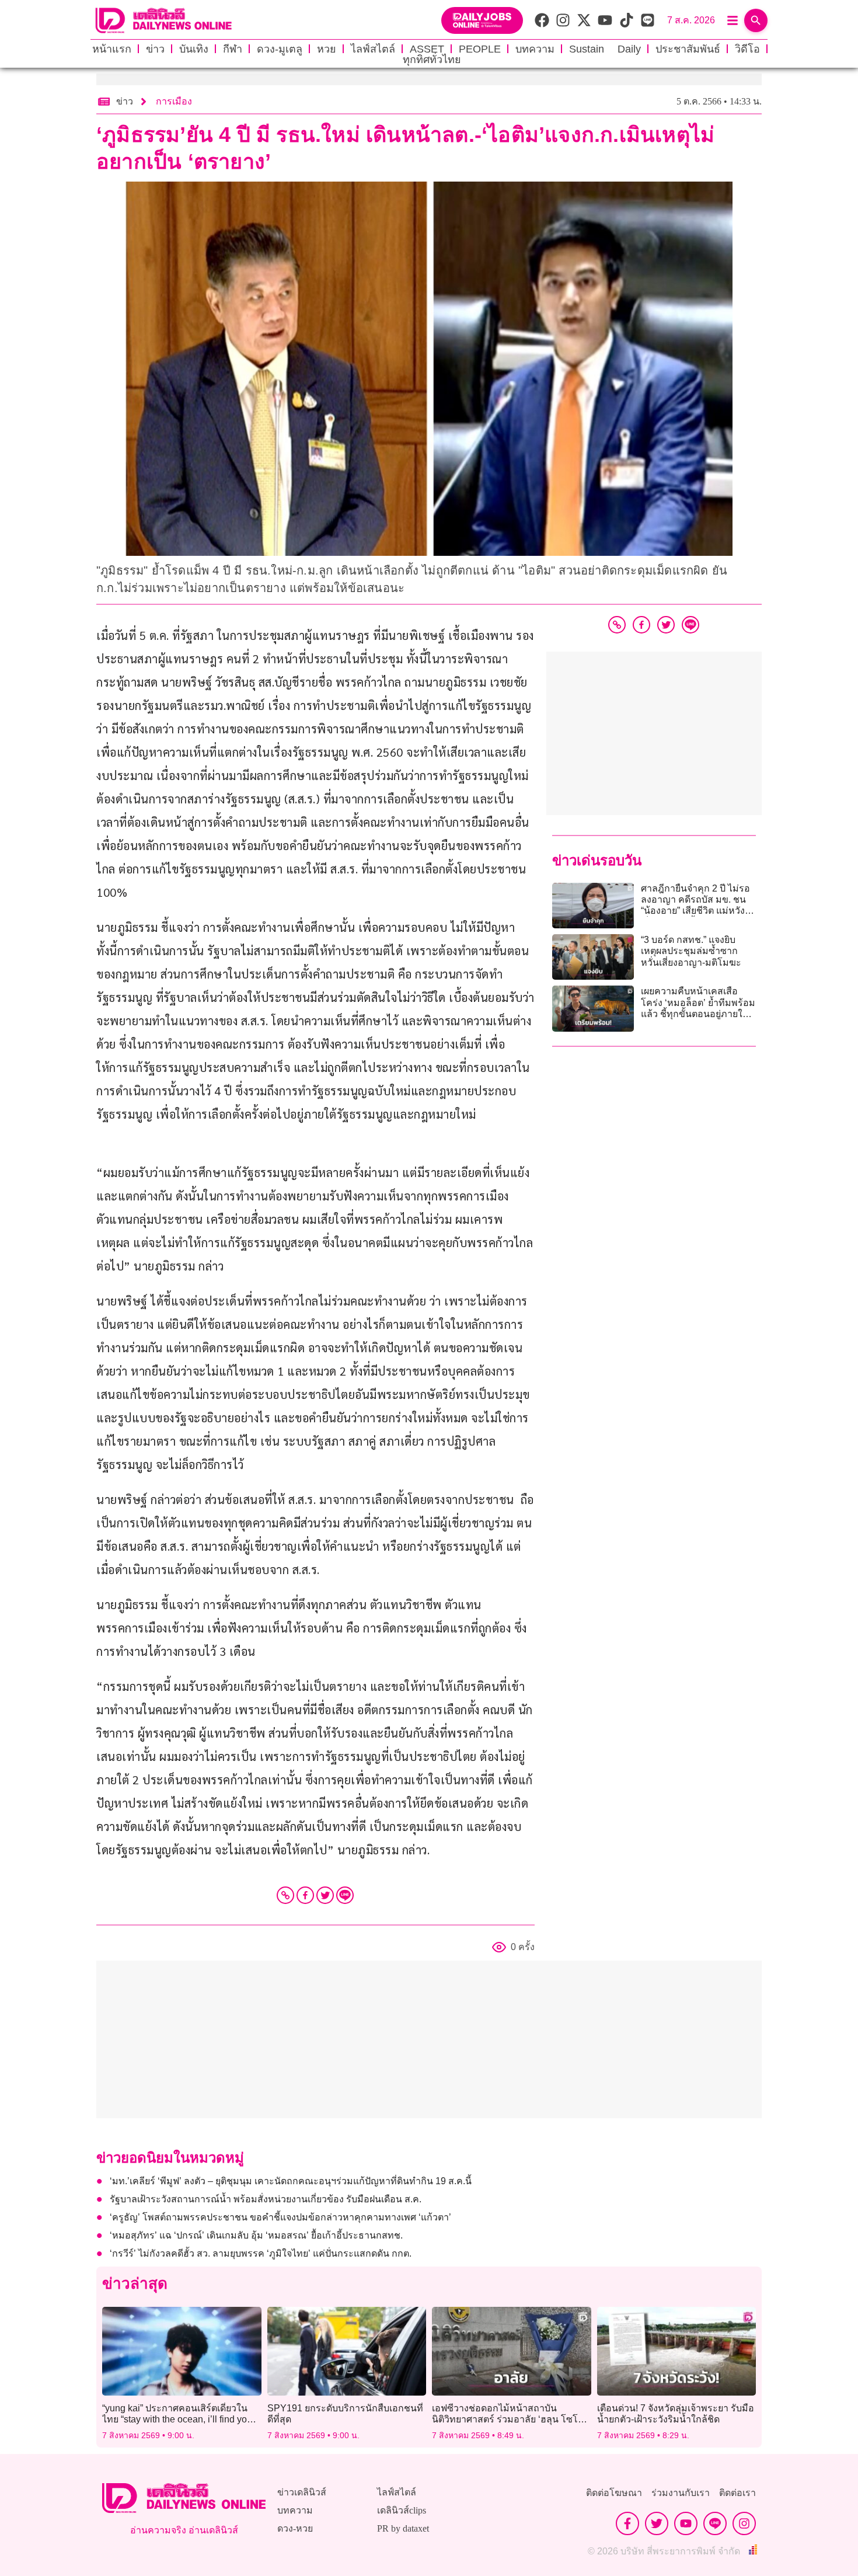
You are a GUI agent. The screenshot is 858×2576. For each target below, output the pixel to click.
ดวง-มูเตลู (280, 49)
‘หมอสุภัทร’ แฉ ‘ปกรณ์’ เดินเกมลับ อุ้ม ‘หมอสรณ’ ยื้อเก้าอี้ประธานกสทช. (256, 2235)
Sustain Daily (605, 49)
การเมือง (174, 101)
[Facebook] (305, 1895)
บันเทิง (194, 49)
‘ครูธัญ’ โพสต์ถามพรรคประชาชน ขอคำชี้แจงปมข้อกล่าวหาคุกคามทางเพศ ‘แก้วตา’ (280, 2217)
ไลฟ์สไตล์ (373, 49)
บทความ (535, 49)
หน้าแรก (112, 49)
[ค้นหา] (756, 20)
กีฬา (233, 49)
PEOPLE (480, 49)
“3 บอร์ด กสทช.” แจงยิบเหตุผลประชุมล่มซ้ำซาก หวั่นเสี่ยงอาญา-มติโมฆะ (691, 951)
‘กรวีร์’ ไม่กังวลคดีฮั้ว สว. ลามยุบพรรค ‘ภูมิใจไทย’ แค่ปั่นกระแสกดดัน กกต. (261, 2253)
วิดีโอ (747, 49)
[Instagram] (744, 2523)
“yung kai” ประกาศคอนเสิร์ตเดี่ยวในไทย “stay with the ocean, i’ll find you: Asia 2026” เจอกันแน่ (178, 2419)
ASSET (427, 49)
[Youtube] (686, 2523)
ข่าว (155, 49)
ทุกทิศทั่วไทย (432, 60)
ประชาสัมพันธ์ (688, 49)
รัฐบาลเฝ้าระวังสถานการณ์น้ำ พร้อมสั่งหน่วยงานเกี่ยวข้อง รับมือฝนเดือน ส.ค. (266, 2199)
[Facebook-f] (627, 2523)
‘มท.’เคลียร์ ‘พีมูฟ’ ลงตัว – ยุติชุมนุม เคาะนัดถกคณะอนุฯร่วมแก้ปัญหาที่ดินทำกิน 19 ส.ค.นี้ (291, 2181)
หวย (327, 49)
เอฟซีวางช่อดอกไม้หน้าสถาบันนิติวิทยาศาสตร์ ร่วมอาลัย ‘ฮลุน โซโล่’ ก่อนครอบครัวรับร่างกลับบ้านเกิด (509, 2419)
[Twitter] (325, 1895)
